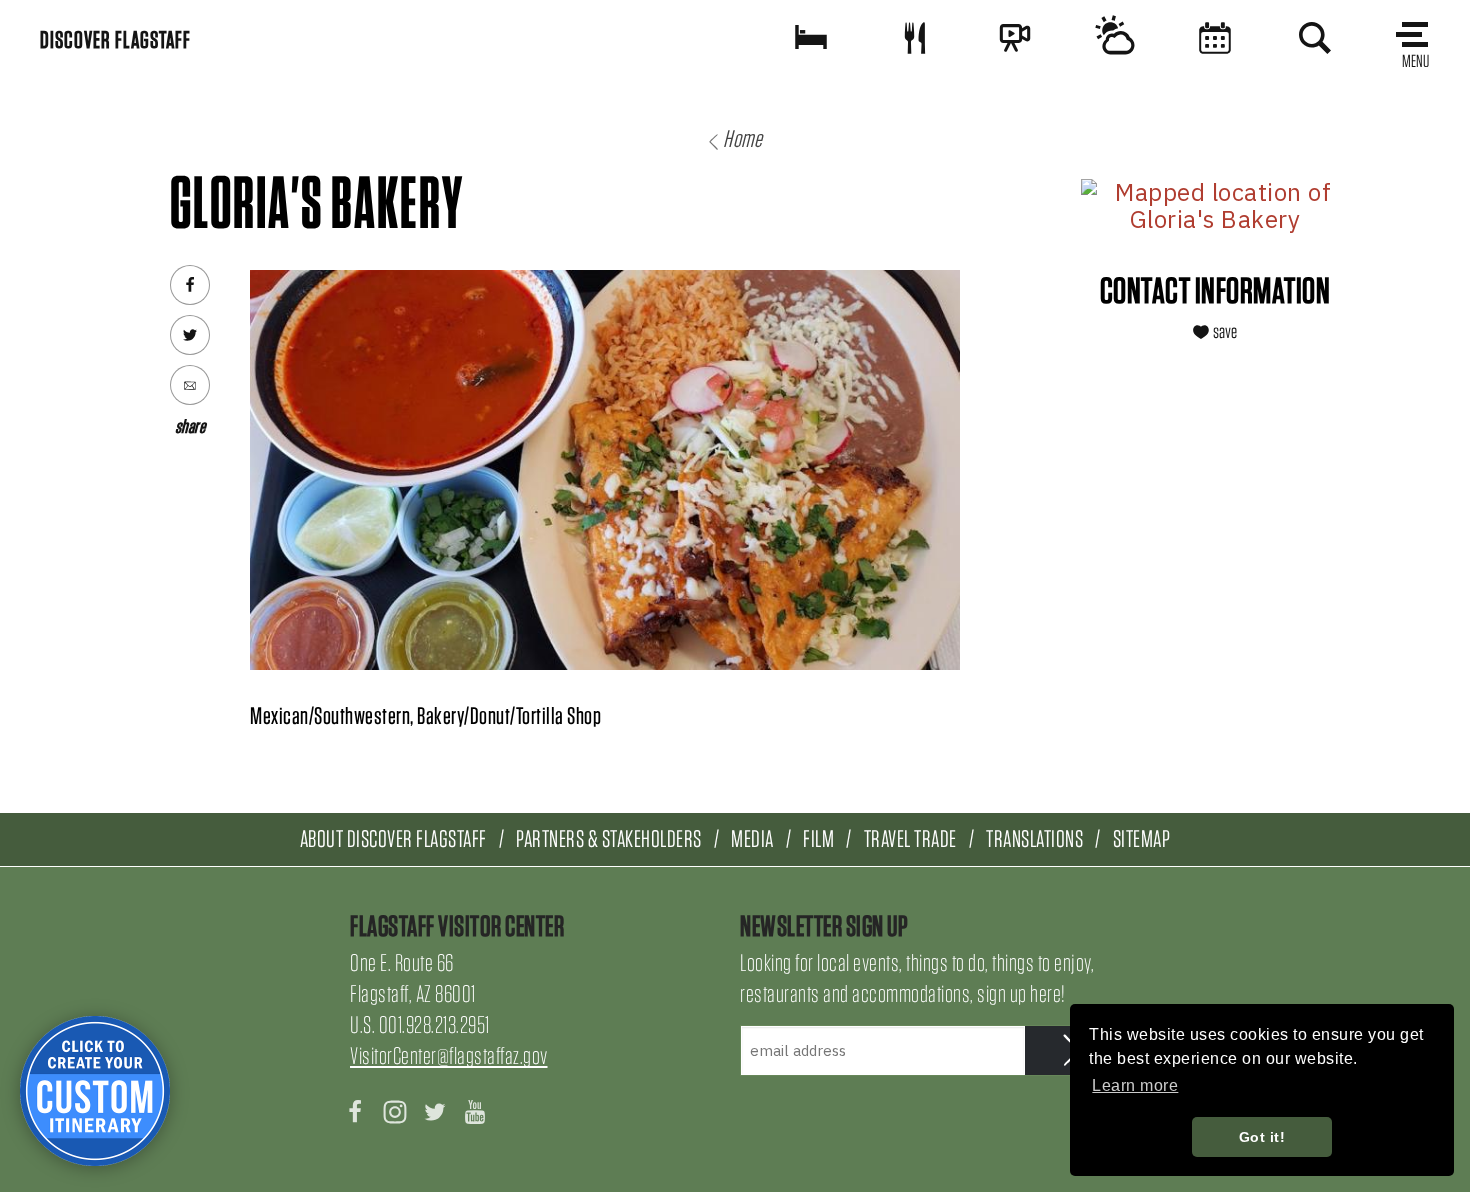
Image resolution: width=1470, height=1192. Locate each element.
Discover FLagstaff (115, 39)
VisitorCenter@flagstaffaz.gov (449, 1055)
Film (818, 838)
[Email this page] (190, 385)
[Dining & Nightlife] (915, 37)
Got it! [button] (1262, 1137)
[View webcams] (1015, 37)
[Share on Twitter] (190, 335)
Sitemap (1142, 838)
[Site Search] (1315, 37)
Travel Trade (910, 838)
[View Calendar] (1215, 37)
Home (742, 138)
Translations (1034, 838)
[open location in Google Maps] (1215, 206)
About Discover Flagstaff (393, 838)
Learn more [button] (1135, 1085)
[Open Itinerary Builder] (95, 1091)
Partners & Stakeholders (609, 838)
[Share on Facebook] (190, 285)
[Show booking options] (811, 37)
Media (752, 838)
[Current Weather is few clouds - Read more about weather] (1115, 37)
